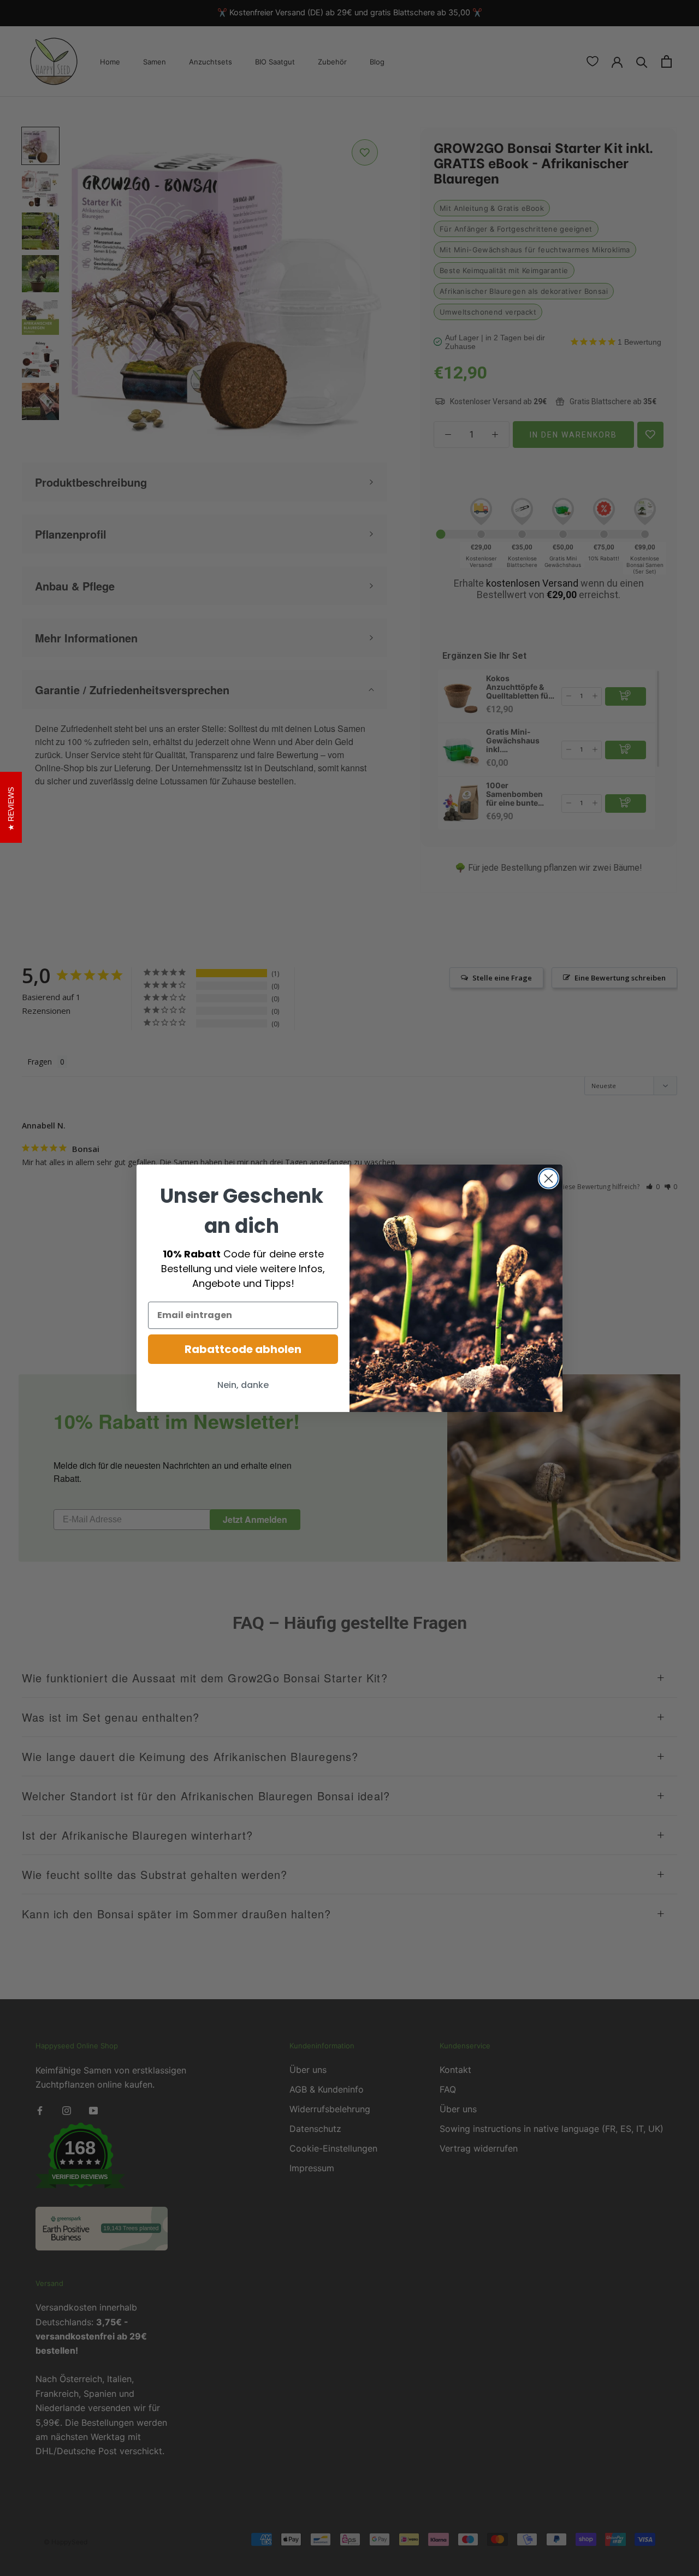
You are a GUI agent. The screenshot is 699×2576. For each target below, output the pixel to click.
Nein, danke (243, 1385)
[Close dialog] (549, 1178)
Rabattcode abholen (243, 1349)
